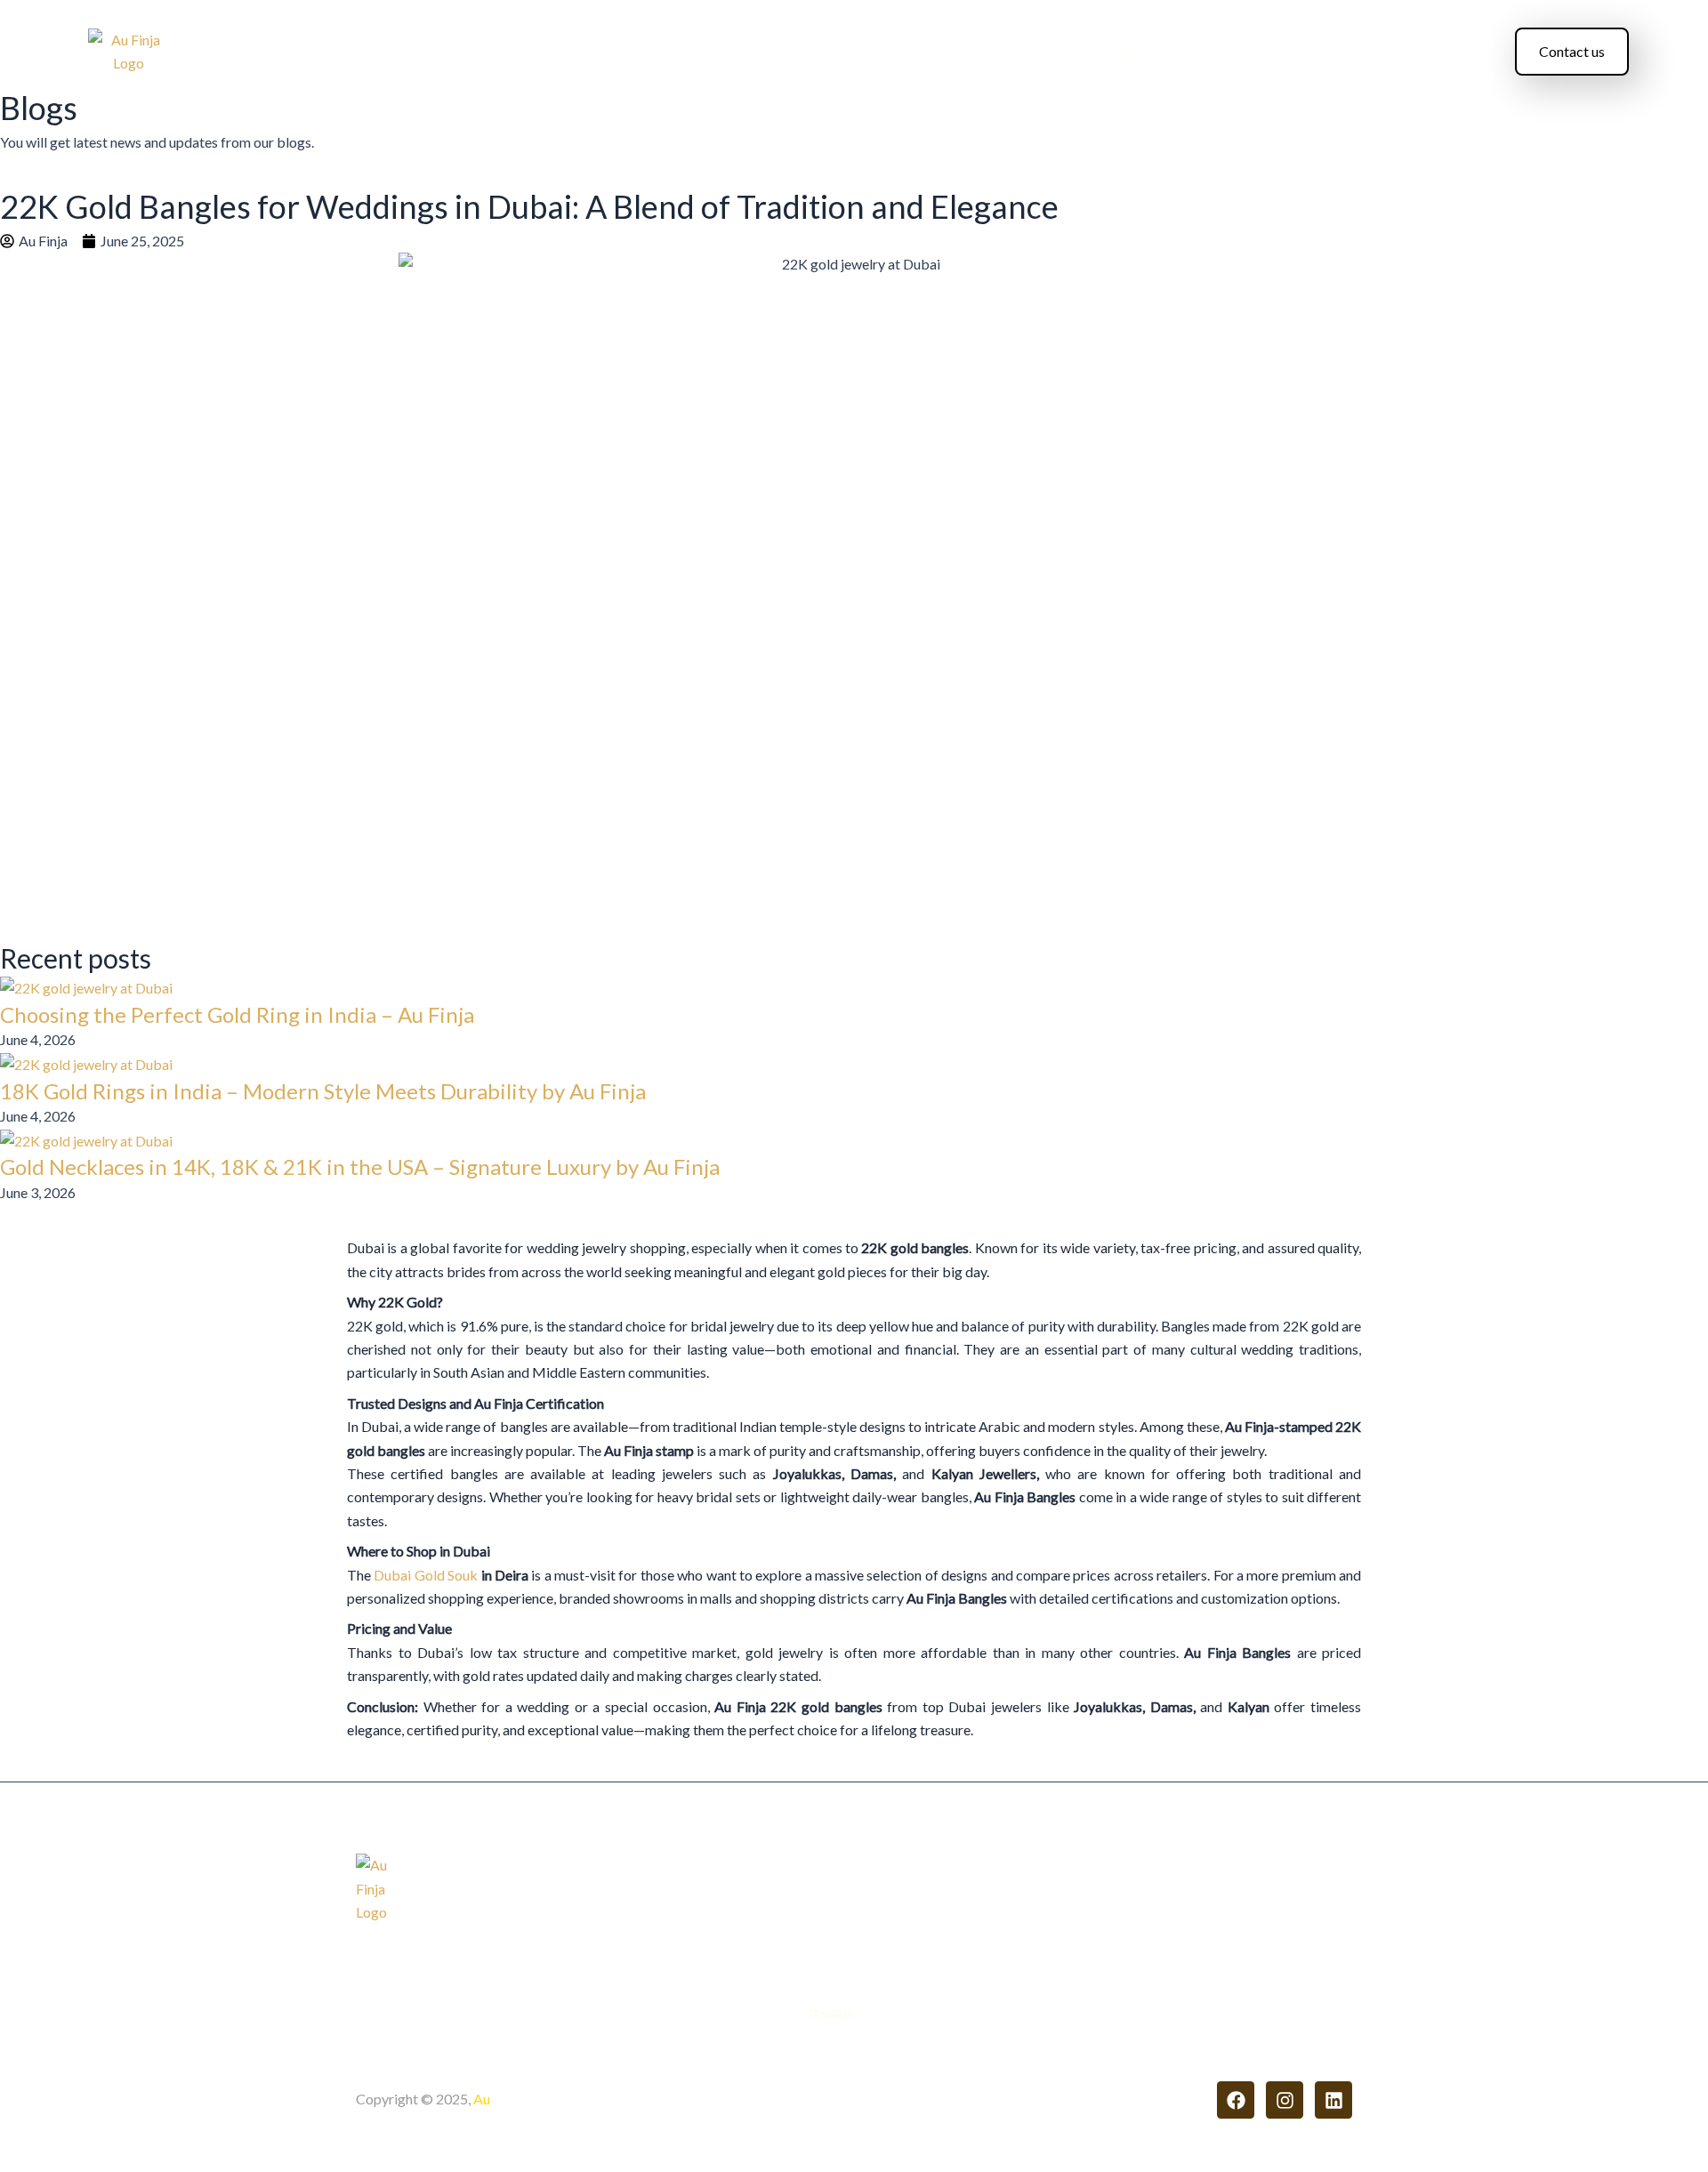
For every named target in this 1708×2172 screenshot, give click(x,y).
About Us (571, 52)
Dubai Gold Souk (426, 1575)
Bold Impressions (1040, 52)
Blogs (1191, 52)
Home (503, 52)
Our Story (650, 52)
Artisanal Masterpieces (770, 52)
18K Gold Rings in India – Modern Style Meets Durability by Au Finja (323, 1091)
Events (1133, 52)
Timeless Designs (914, 52)
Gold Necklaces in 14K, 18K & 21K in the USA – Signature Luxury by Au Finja (360, 1166)
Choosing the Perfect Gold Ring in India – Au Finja (237, 1014)
